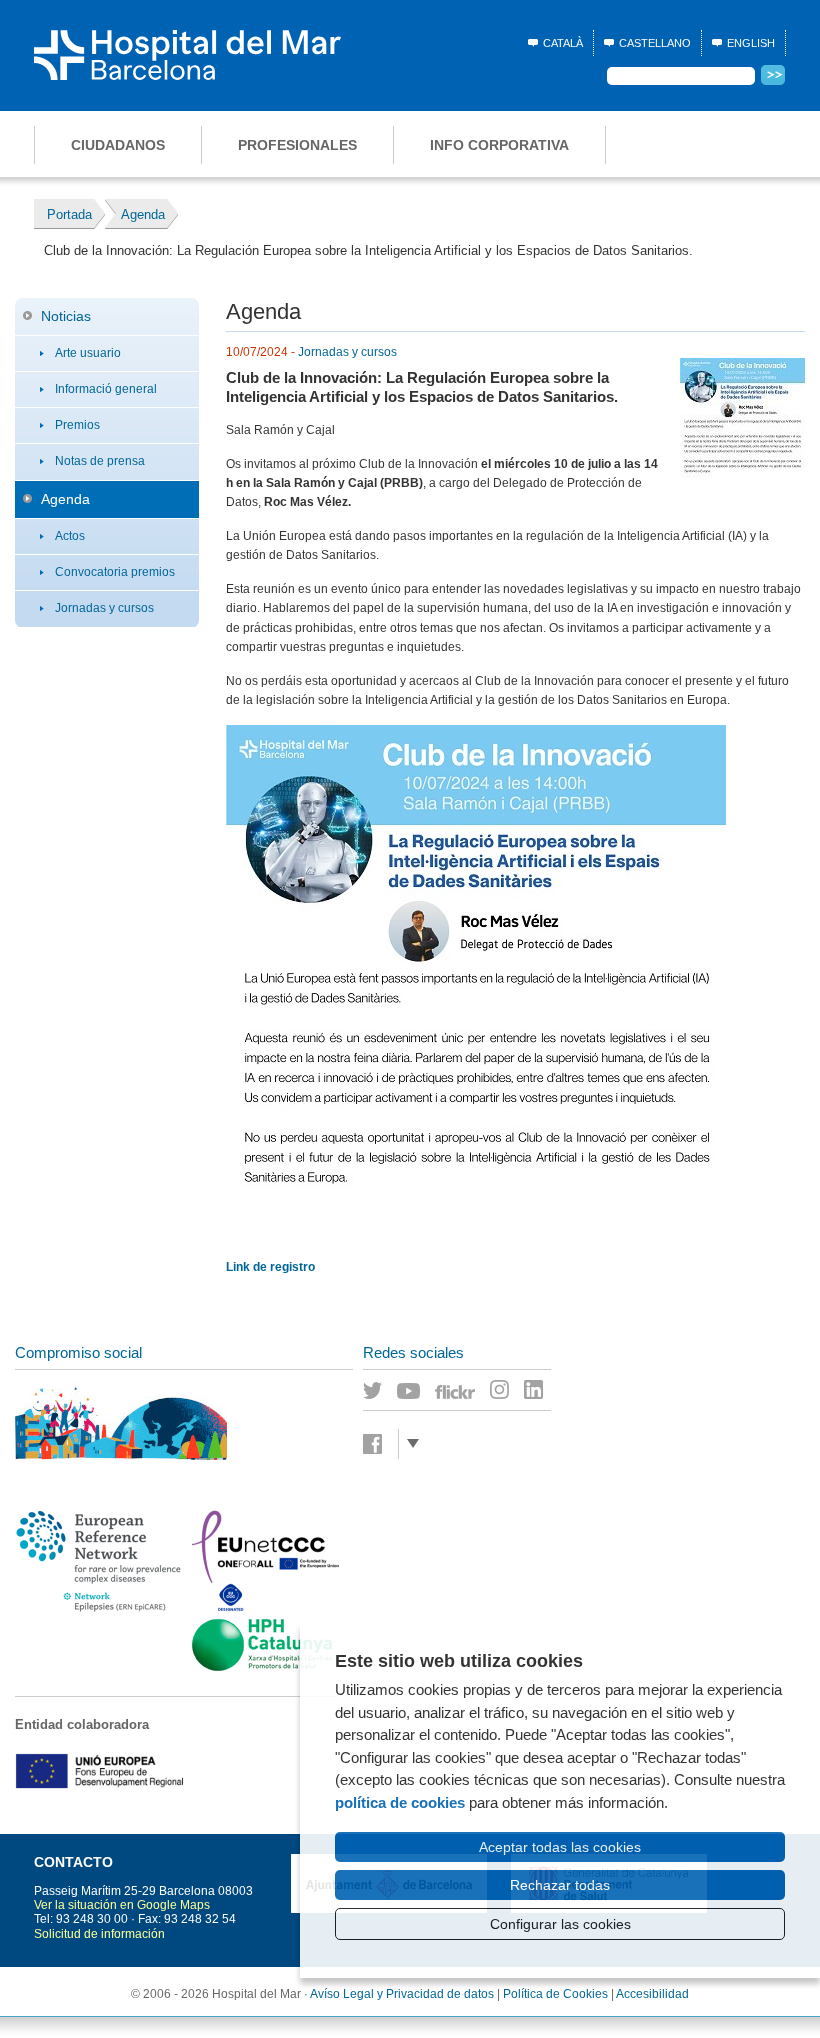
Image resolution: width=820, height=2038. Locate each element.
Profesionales (297, 145)
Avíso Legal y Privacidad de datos (402, 1994)
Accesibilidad (652, 1994)
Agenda (65, 499)
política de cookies (400, 1802)
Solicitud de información (99, 1934)
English (751, 43)
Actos (70, 536)
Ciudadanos (118, 145)
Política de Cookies (555, 1994)
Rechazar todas (560, 1885)
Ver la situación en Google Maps (122, 1905)
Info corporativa (499, 145)
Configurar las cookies (560, 1924)
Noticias (66, 316)
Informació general (106, 389)
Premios (77, 425)
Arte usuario (88, 353)
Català (563, 43)
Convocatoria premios (115, 572)
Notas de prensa (100, 461)
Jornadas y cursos (104, 608)
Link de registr (267, 1267)
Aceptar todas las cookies (560, 1847)
